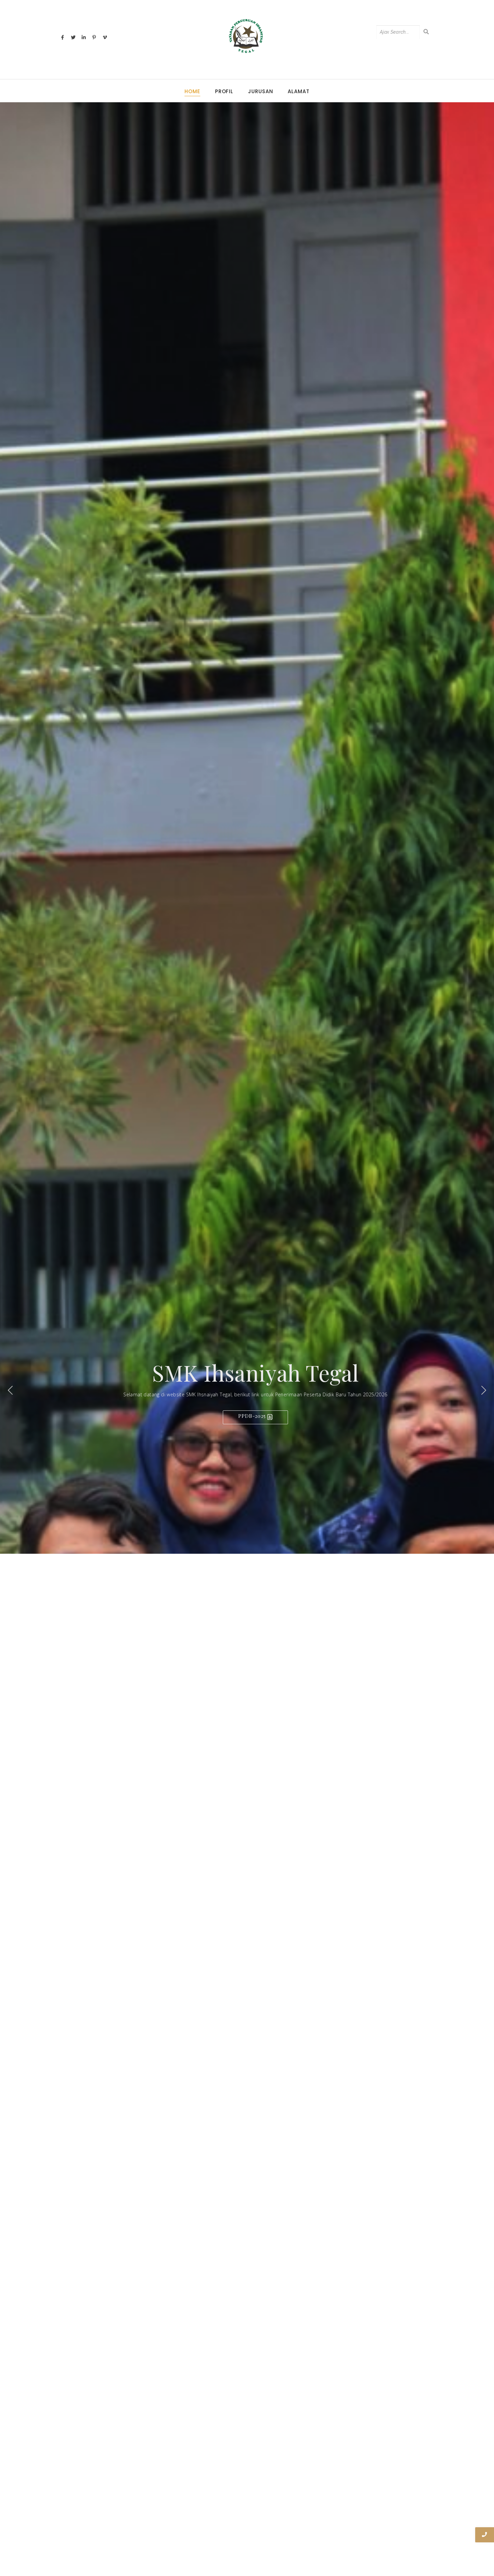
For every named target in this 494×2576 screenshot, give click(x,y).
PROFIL (224, 91)
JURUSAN (260, 91)
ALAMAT (298, 91)
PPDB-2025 (253, 1416)
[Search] (426, 32)
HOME (192, 91)
